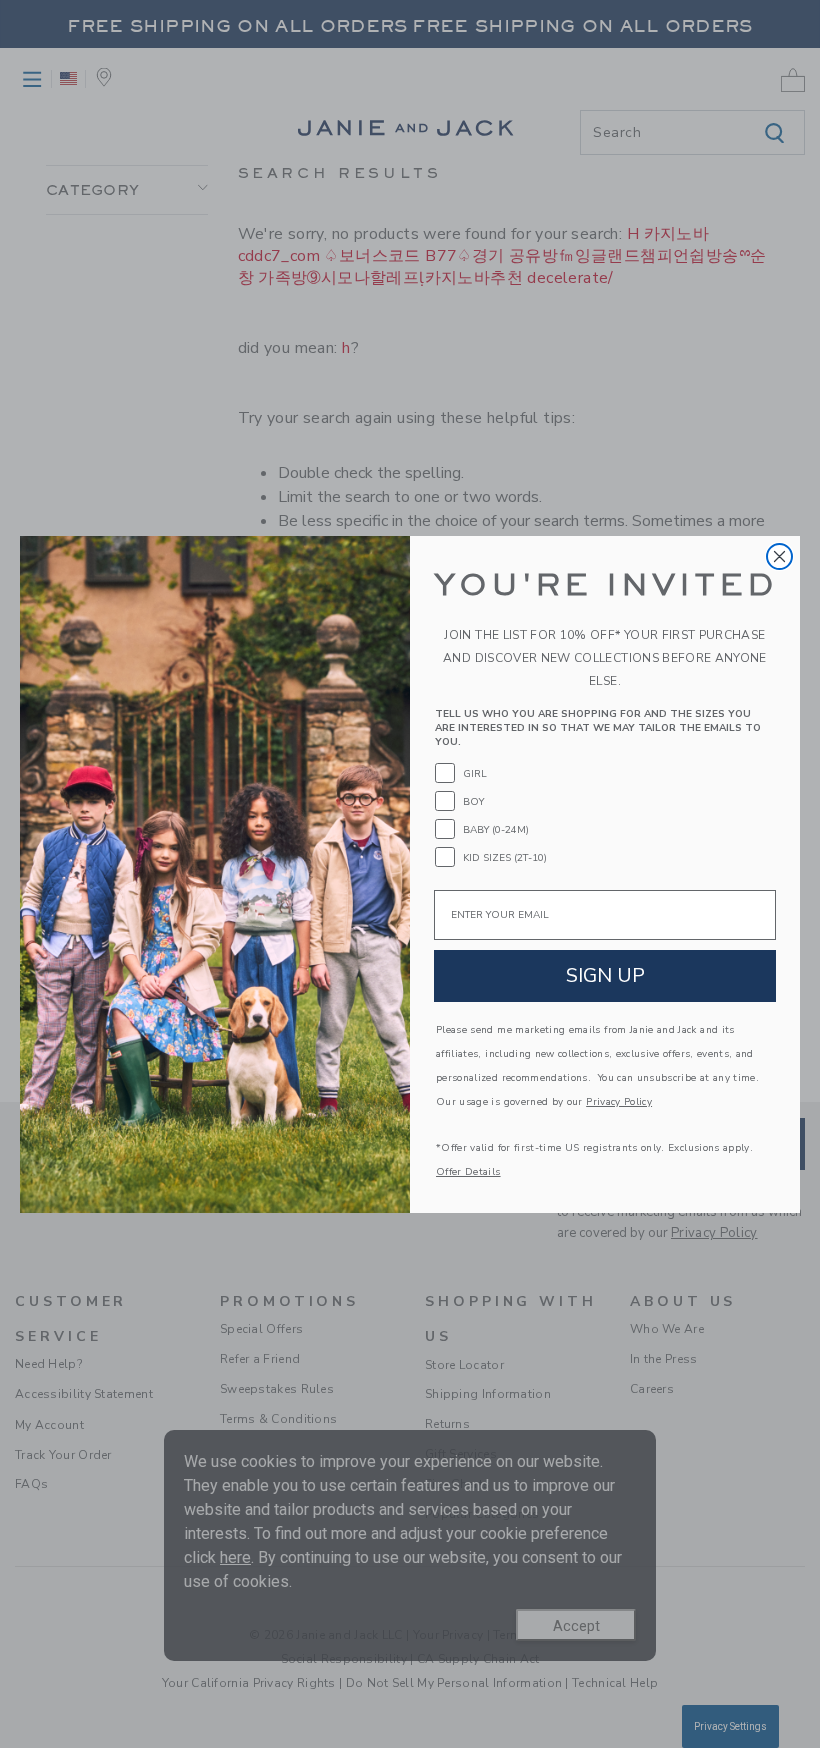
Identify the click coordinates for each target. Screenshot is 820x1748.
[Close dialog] (779, 556)
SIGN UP (605, 975)
